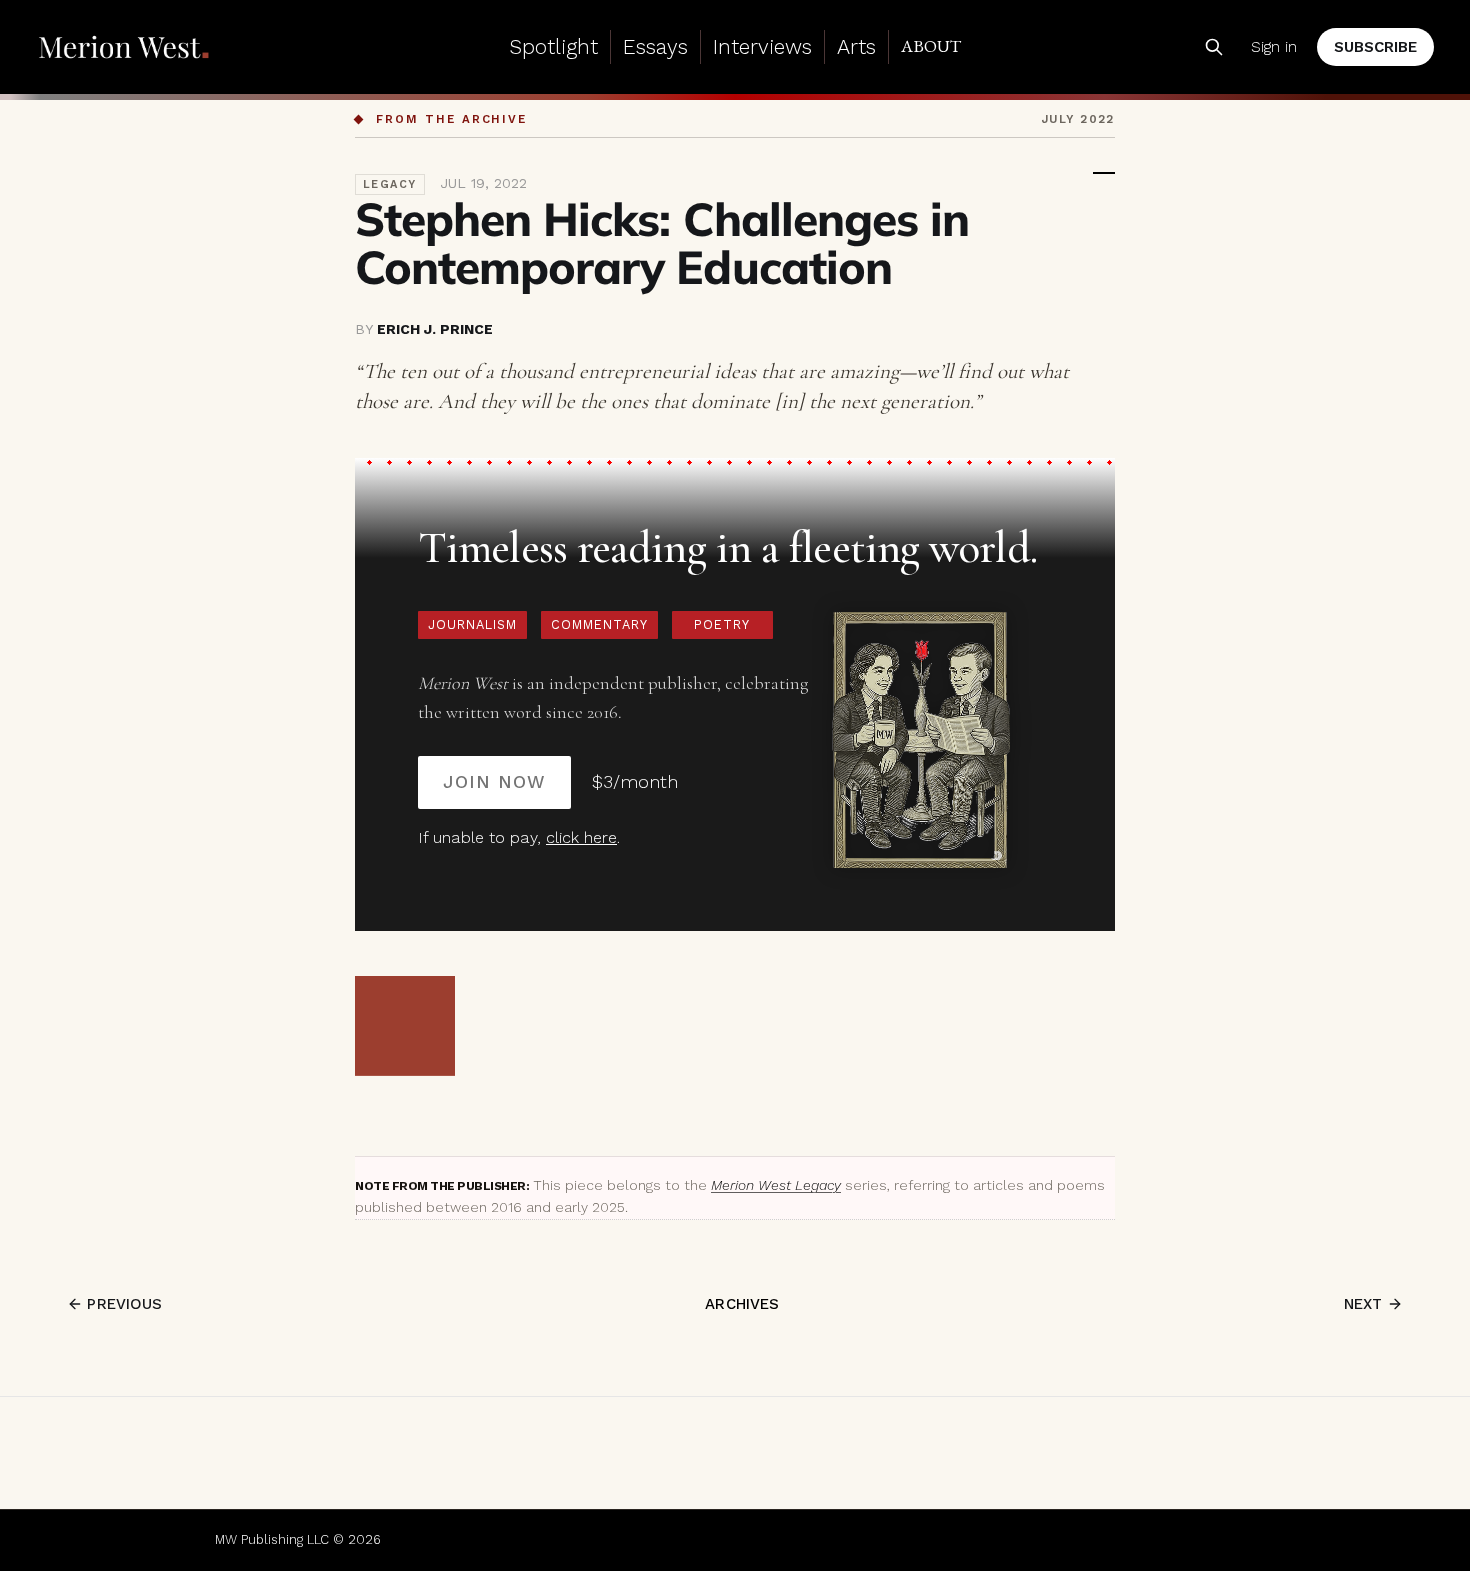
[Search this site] (1214, 47)
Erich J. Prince (435, 329)
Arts (856, 46)
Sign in (1274, 47)
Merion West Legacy (776, 1185)
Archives (742, 1304)
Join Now (494, 781)
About (931, 46)
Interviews (762, 46)
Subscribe (1375, 47)
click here (581, 837)
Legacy (390, 184)
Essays (655, 46)
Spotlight (553, 46)
